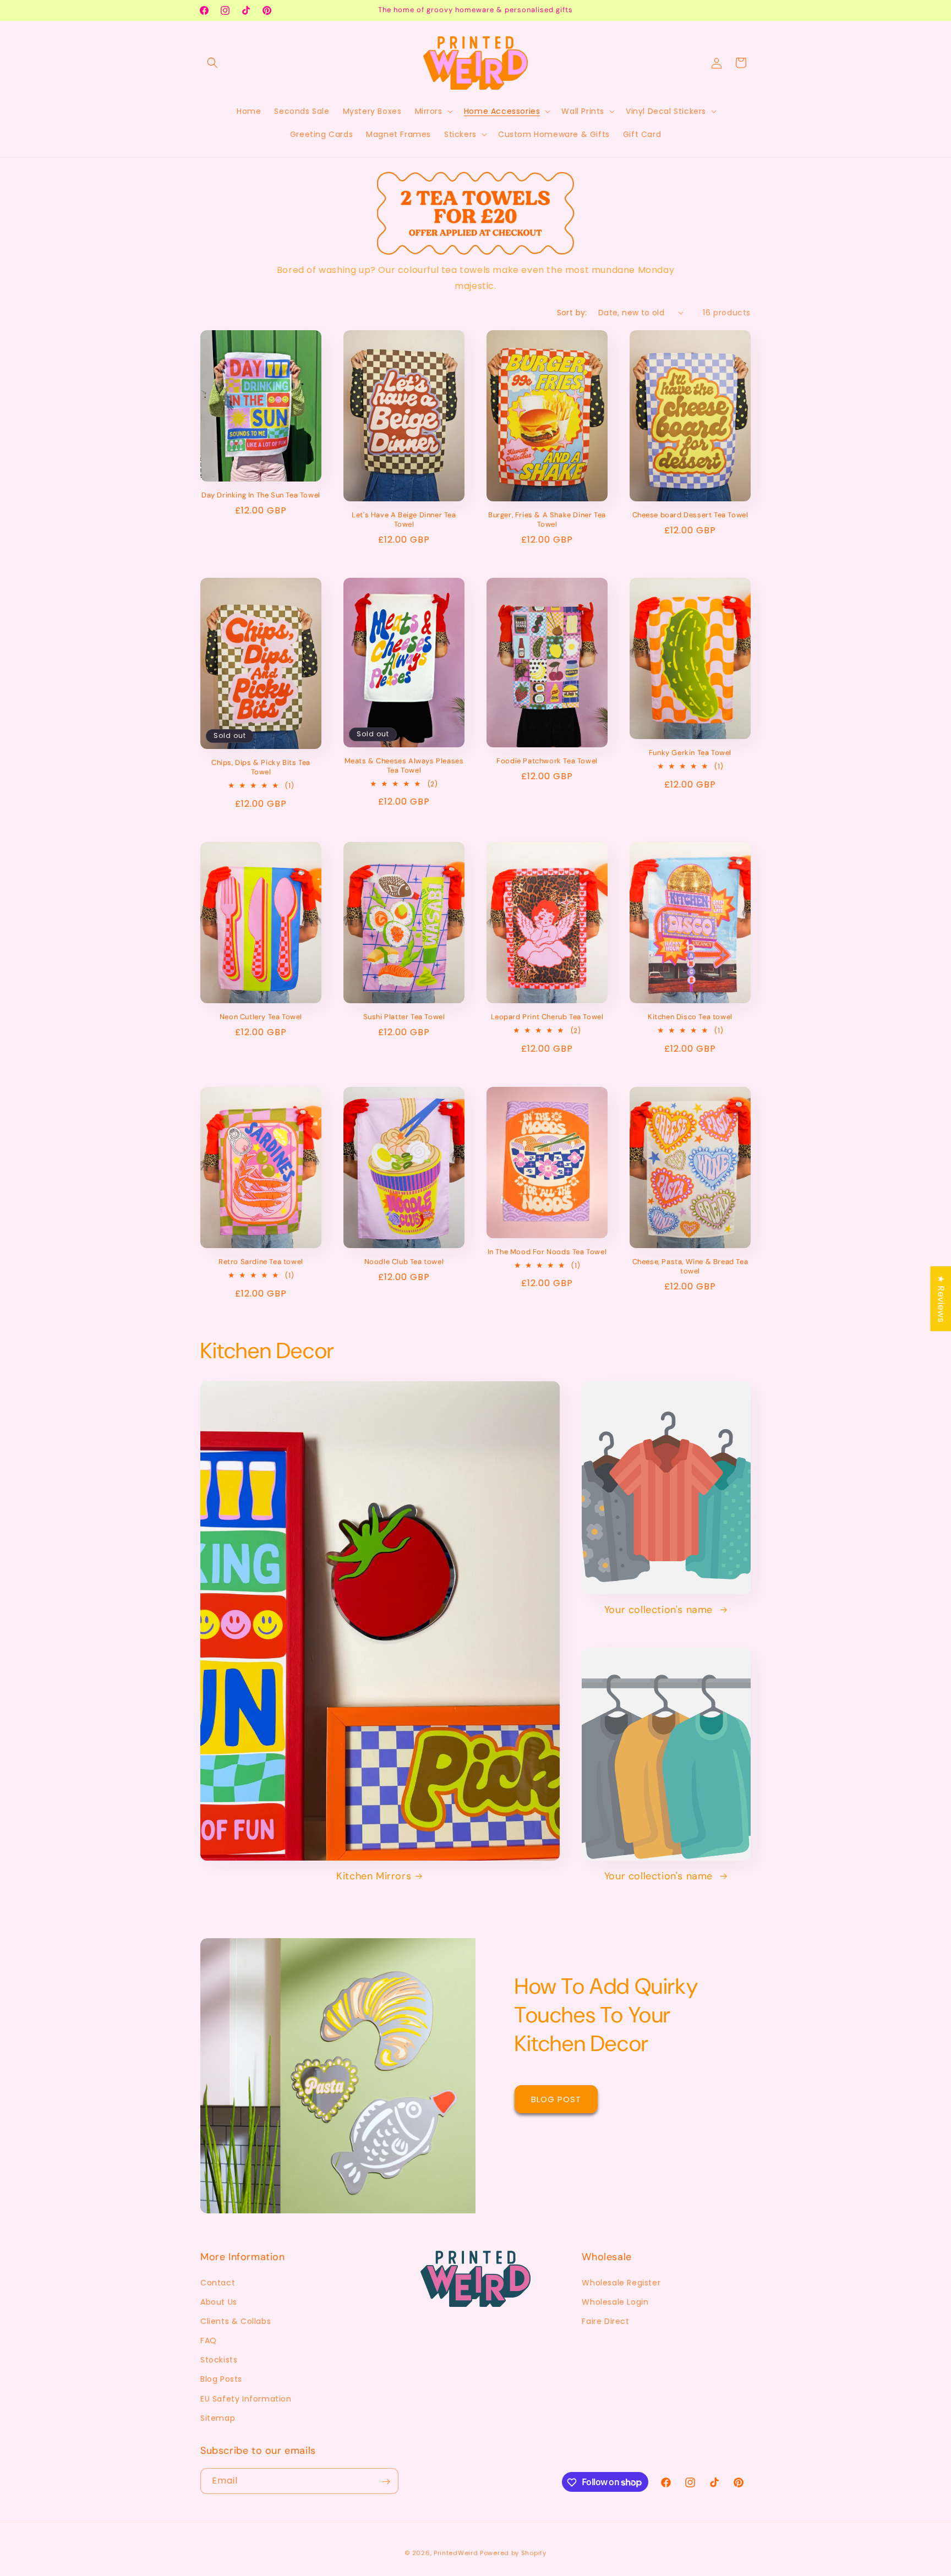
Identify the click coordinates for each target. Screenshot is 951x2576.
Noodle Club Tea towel (404, 1262)
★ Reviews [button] (941, 1298)
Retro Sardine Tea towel (261, 1262)
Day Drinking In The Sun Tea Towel (261, 495)
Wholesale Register (621, 2283)
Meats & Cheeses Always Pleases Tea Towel (404, 766)
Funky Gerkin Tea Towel (690, 753)
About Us (219, 2302)
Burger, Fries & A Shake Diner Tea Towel (547, 520)
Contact (218, 2283)
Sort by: (572, 313)
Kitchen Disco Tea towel (690, 1017)
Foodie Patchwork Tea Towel (547, 761)
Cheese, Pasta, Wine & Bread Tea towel (690, 1267)
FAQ (209, 2340)
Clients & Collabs (236, 2321)
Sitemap (218, 2418)
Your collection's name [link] (660, 1610)
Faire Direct (605, 2321)
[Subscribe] (386, 2482)
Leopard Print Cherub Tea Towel (547, 1017)
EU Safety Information (246, 2399)
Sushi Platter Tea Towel (404, 1017)
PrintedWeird (456, 2553)
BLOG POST (556, 2099)
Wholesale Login (615, 2302)
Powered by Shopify (513, 2553)
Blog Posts (221, 2380)
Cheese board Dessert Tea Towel (690, 515)
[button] (212, 63)
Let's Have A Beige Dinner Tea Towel (404, 520)
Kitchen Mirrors (374, 1876)
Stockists (219, 2360)
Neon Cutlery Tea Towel (261, 1017)
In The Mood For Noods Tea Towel (547, 1252)
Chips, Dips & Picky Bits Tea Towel (261, 767)
